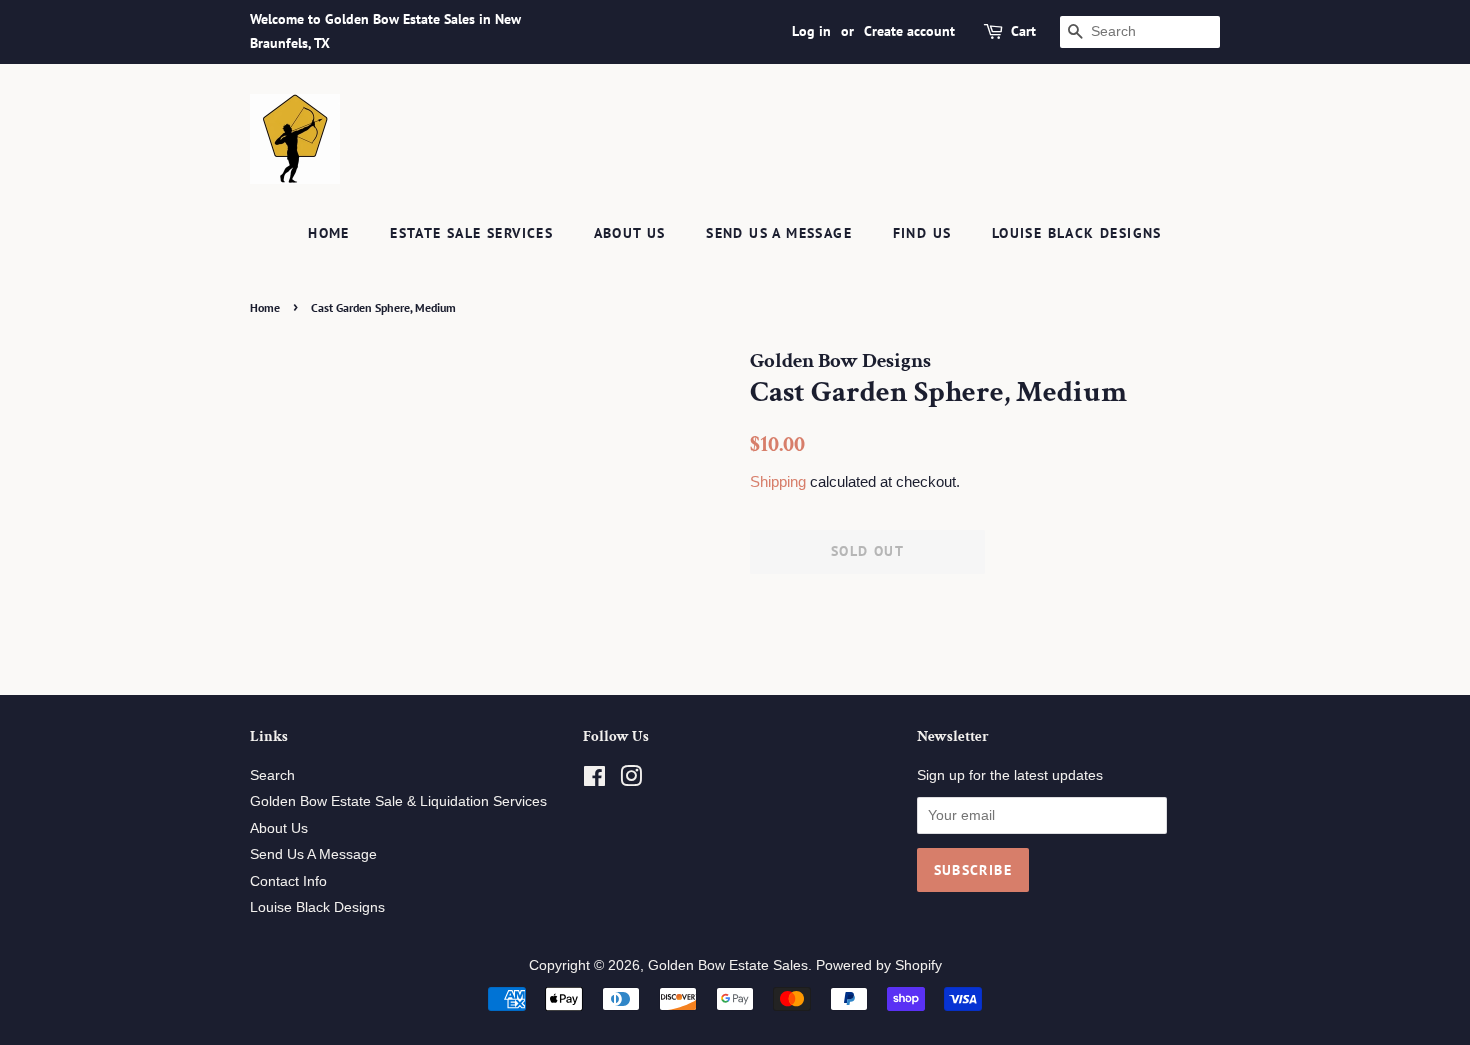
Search (272, 775)
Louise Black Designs (1077, 233)
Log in (811, 31)
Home (329, 233)
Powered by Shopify (879, 965)
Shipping (778, 481)
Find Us (922, 233)
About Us (630, 233)
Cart (1023, 31)
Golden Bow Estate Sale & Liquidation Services (398, 801)
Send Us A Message (779, 233)
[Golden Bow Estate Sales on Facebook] (594, 780)
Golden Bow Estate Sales (728, 965)
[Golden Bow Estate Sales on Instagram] (631, 780)
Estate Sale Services (471, 233)
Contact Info (288, 881)
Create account (909, 31)
